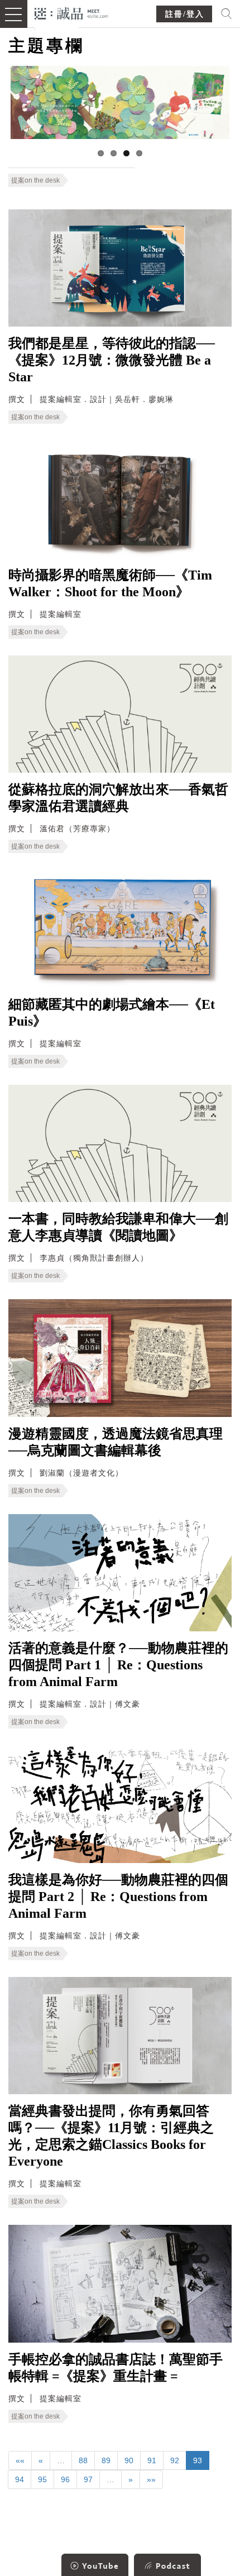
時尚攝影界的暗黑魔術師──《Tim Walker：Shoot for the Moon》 (110, 583)
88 (83, 2460)
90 (129, 2460)
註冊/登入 (185, 14)
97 (88, 2479)
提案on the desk (35, 180)
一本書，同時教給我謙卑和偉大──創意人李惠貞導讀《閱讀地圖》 (118, 1227)
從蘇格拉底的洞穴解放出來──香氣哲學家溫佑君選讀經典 (118, 798)
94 (20, 2479)
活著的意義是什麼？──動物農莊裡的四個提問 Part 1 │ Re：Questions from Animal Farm (118, 1665)
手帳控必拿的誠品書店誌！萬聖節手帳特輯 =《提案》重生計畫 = (116, 2368)
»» (151, 2479)
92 (175, 2460)
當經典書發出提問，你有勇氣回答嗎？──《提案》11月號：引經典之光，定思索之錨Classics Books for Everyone (111, 2136)
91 (152, 2460)
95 (42, 2479)
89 (106, 2460)
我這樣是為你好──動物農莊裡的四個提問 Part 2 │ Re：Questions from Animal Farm (118, 1897)
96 (65, 2479)
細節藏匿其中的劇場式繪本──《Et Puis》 (112, 1013)
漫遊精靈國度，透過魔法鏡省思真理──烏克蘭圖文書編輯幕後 (116, 1442)
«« (20, 2460)
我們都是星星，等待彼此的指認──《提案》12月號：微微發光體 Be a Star (112, 360)
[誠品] (72, 13)
